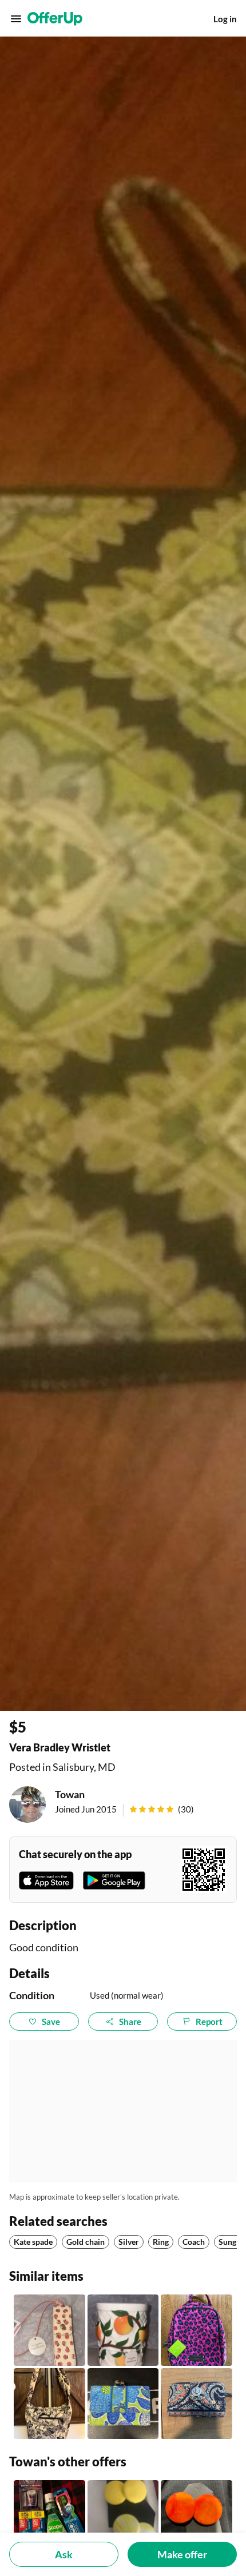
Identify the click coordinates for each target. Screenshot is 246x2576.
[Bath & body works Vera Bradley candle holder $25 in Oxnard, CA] (123, 2330)
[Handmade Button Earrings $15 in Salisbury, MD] (123, 2516)
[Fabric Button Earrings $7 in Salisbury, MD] (197, 2516)
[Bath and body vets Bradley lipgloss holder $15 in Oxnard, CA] (49, 2330)
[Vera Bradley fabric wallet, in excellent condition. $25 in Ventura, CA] (123, 2404)
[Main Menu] (16, 19)
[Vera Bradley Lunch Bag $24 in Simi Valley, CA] (197, 2330)
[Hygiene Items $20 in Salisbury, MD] (49, 2516)
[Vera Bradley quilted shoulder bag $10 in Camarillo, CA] (49, 2404)
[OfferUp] (55, 19)
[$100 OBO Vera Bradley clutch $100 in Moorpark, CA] (197, 2404)
